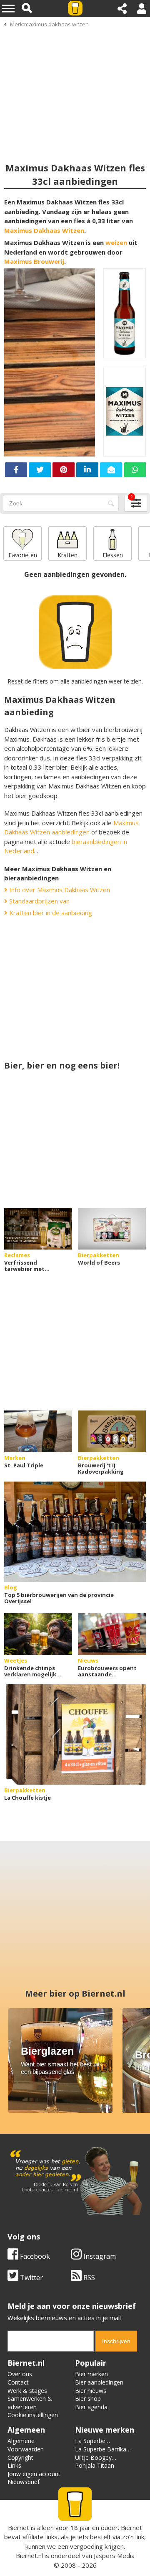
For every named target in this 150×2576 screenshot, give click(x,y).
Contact (18, 2382)
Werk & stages (27, 2391)
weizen (116, 242)
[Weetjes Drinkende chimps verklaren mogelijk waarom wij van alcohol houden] (38, 1634)
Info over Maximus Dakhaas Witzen (59, 890)
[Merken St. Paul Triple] (38, 1431)
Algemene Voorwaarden (26, 2445)
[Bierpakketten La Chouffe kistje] (75, 1734)
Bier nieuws (91, 2391)
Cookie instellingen (33, 2415)
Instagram (99, 2256)
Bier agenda (91, 2407)
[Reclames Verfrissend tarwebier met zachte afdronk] (38, 1229)
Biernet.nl (29, 2556)
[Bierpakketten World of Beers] (112, 1229)
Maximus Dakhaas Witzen (44, 230)
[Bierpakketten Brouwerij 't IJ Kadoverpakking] (112, 1431)
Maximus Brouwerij (34, 261)
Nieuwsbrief (24, 2482)
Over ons (20, 2374)
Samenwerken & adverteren (30, 2403)
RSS (88, 2278)
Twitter (31, 2278)
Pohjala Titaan (95, 2465)
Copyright (20, 2457)
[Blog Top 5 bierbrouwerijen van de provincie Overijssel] (75, 1532)
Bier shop (88, 2399)
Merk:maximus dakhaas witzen (49, 24)
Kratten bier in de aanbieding (50, 913)
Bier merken (91, 2374)
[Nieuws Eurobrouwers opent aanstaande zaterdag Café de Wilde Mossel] (112, 1634)
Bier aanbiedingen (99, 2382)
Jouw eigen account (34, 2474)
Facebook (34, 2256)
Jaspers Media (114, 2556)
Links (14, 2465)
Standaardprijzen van (39, 901)
